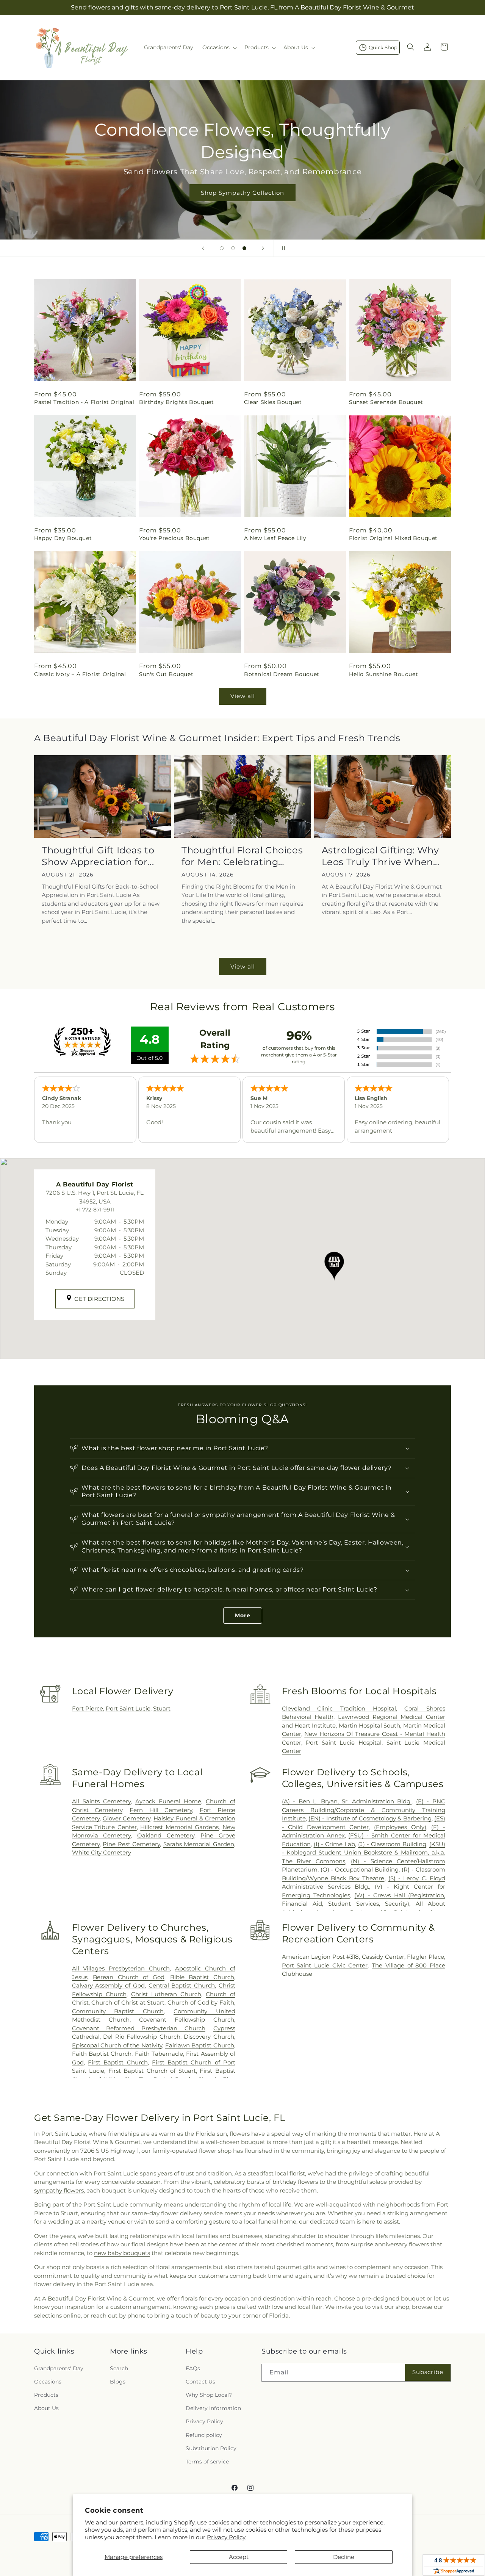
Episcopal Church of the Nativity (117, 2045)
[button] (219, 47)
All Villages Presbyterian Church (121, 1968)
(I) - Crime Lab (335, 1844)
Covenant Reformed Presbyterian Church (139, 2028)
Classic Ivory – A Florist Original (80, 674)
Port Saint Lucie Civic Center (325, 1965)
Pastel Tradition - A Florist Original (84, 402)
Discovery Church (209, 2037)
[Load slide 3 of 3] (244, 248)
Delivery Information (213, 2408)
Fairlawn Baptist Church (200, 2045)
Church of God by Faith (201, 2002)
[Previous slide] (203, 248)
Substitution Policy (211, 2448)
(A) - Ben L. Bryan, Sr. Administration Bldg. (347, 1801)
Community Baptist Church (118, 2011)
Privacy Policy (226, 2537)
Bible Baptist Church (202, 1977)
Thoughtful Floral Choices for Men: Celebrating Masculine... (242, 856)
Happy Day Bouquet (63, 538)
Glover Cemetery (127, 1818)
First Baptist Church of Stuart (152, 2071)
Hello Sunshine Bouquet (383, 674)
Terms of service (207, 2462)
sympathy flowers (59, 2190)
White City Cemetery (102, 1852)
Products (46, 2395)
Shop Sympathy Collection (242, 193)
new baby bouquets (122, 2253)
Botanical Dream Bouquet (282, 674)
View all (243, 696)
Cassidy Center (383, 1957)
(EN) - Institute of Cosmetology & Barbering (370, 1818)
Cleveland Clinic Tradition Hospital (339, 1708)
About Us (46, 2408)
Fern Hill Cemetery (161, 1810)
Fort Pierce (88, 1708)
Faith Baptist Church (102, 2054)
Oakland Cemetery (166, 1835)
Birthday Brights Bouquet (176, 402)
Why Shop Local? (209, 2395)
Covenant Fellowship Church (187, 2020)
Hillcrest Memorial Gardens (179, 1827)
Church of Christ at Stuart (128, 2002)
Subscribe (428, 2372)
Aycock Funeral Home (168, 1801)
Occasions (48, 2382)
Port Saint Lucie (128, 1708)
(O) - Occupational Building (360, 1869)
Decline (344, 2557)
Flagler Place (426, 1957)
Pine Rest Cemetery (131, 1844)
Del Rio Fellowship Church (142, 2037)
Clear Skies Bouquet (273, 402)
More (243, 1615)
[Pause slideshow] (282, 248)
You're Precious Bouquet (174, 538)
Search (119, 2368)
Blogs (118, 2382)
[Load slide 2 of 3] (233, 248)
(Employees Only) (400, 1827)
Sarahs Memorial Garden (199, 1844)
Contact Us (200, 2382)
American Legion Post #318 (321, 1957)
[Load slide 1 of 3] (222, 248)
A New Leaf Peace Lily (275, 538)
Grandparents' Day (59, 2368)
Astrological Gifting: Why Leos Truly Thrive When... (381, 856)
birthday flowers (295, 2182)
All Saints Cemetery (101, 1801)
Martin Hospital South (370, 1725)
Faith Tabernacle (159, 2054)
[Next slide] (263, 248)
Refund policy (204, 2435)
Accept (239, 2557)
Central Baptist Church (182, 1985)
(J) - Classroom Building (392, 1844)
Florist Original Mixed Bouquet (393, 538)
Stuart (162, 1708)
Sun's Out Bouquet (166, 674)
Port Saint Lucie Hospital (344, 1743)
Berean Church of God (129, 1977)
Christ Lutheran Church (166, 1994)
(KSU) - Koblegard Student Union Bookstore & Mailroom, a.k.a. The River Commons (364, 1853)
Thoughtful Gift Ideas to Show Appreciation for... (98, 856)
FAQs (193, 2368)
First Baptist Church (118, 2062)
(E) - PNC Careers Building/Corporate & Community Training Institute (364, 1810)
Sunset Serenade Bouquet (386, 402)
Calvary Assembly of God (108, 1985)
